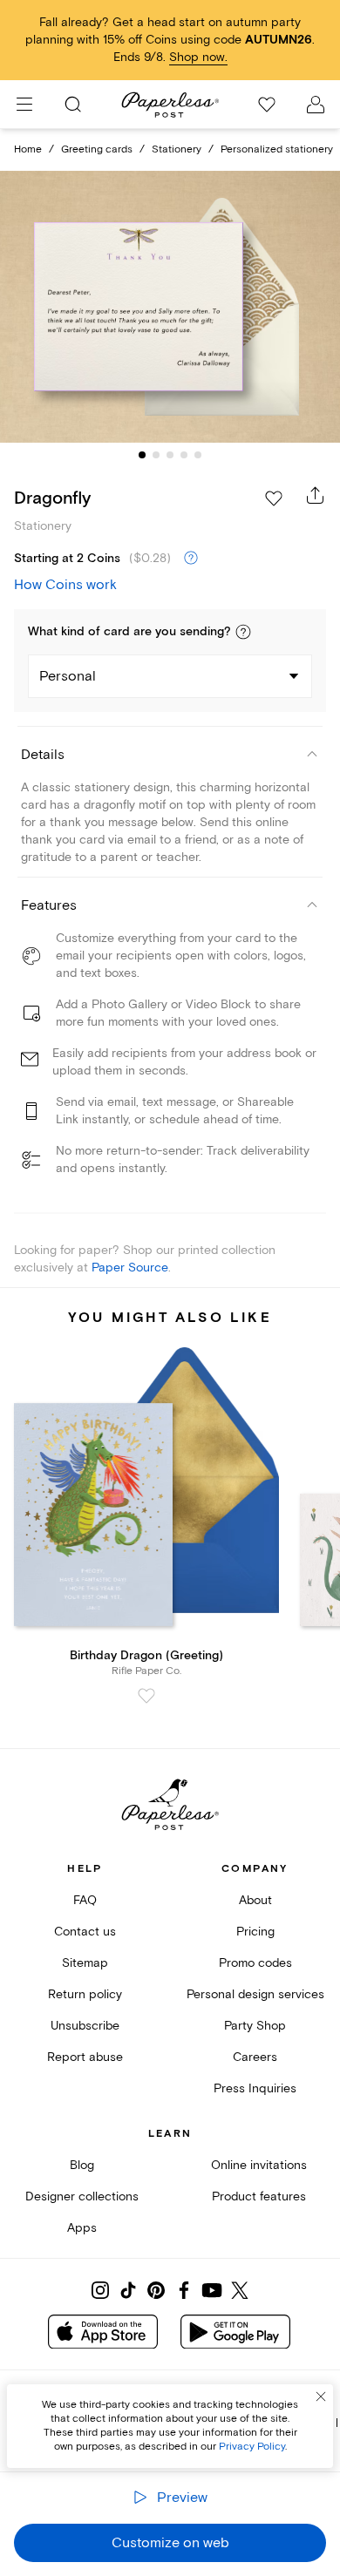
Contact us (85, 1932)
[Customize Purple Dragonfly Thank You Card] (170, 307)
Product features (259, 2196)
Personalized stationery (277, 149)
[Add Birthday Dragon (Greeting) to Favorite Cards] (146, 1696)
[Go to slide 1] (142, 455)
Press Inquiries (255, 2088)
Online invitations (259, 2165)
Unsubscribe (85, 2026)
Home (28, 149)
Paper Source (130, 1268)
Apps (82, 2228)
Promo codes (255, 1963)
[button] (243, 632)
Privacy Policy (252, 2447)
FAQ (85, 1900)
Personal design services (255, 1994)
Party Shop (255, 2026)
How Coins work (65, 585)
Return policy (85, 1994)
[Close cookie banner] (321, 2396)
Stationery (177, 149)
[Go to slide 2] (156, 455)
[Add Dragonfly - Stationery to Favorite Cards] (274, 498)
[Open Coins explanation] (191, 559)
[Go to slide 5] (198, 455)
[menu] (24, 105)
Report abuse (85, 2057)
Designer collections (82, 2196)
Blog (82, 2165)
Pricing (255, 1932)
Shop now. (198, 57)
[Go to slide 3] (170, 455)
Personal (68, 676)
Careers (255, 2057)
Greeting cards (97, 149)
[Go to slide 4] (184, 455)
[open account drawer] (316, 105)
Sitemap (85, 1963)
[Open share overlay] (316, 495)
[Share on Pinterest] (156, 2290)
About (255, 1900)
